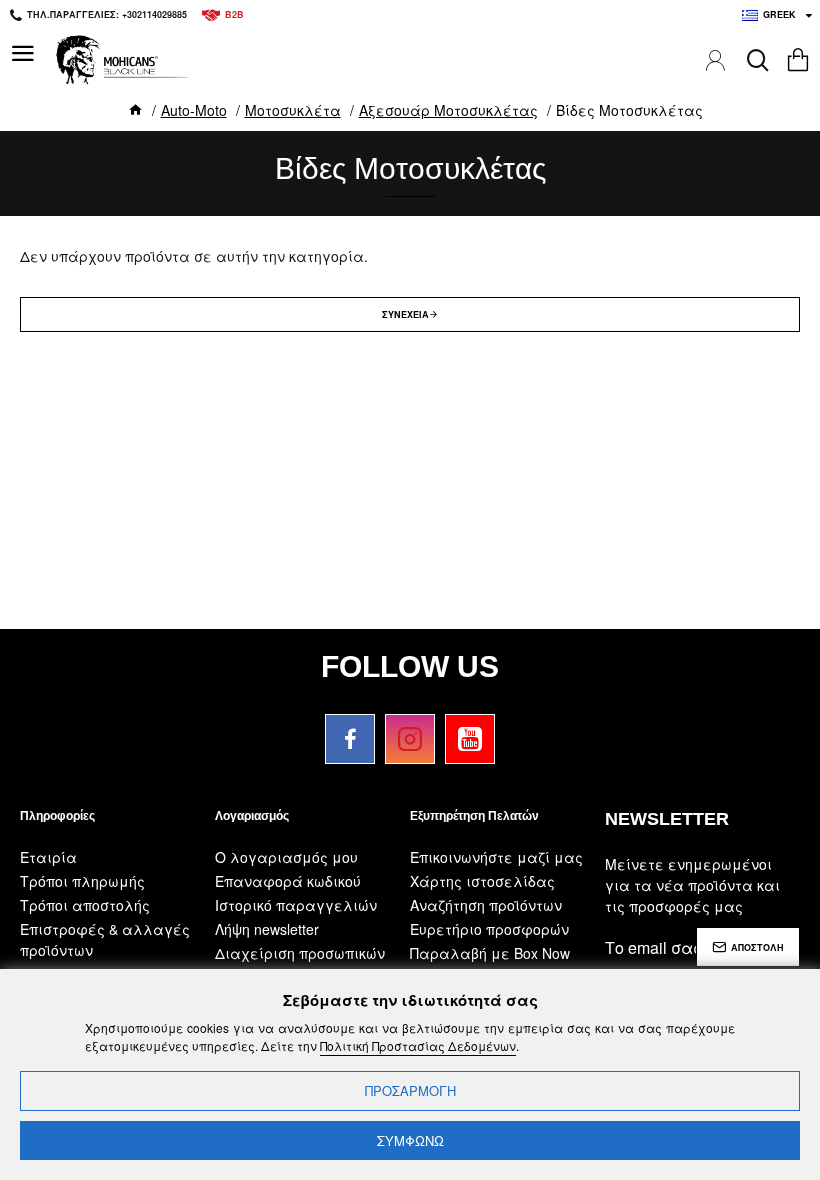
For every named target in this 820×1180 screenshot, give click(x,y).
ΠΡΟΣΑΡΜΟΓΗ (410, 1090)
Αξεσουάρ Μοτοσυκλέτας (448, 110)
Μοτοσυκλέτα (293, 110)
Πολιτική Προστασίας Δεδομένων (418, 1045)
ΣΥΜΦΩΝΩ (410, 1140)
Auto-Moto (194, 110)
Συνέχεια (405, 314)
